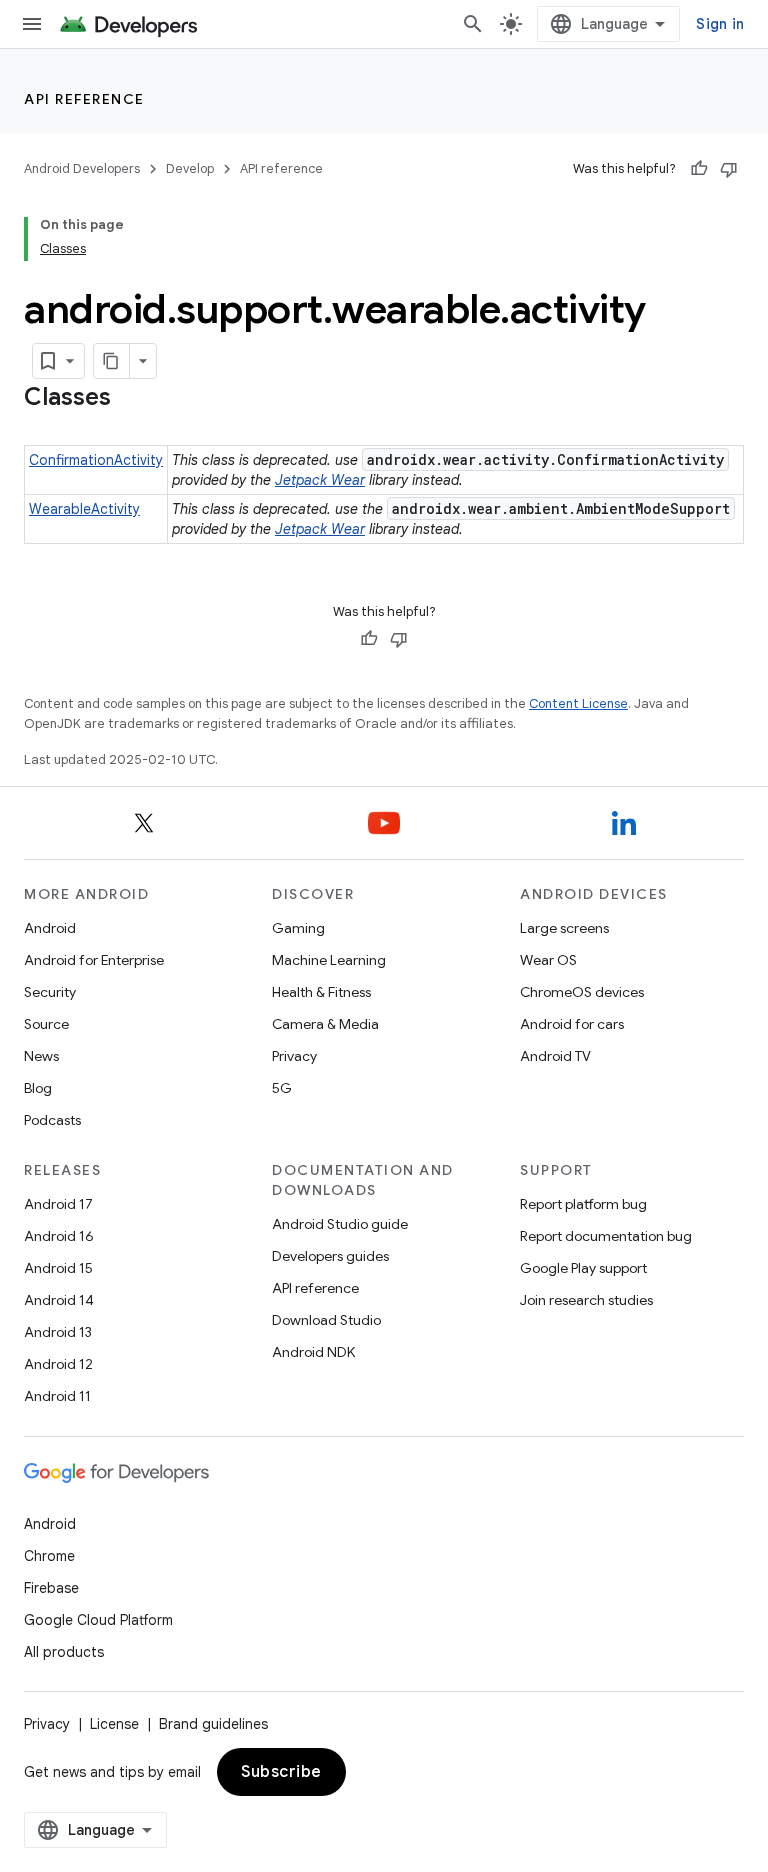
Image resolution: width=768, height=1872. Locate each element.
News (41, 1056)
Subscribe (281, 1772)
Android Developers (82, 168)
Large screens (564, 928)
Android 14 (59, 1300)
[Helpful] (699, 169)
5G (282, 1088)
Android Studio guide (340, 1224)
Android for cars (572, 1024)
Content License (578, 703)
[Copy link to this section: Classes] (131, 399)
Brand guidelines (213, 1724)
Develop (190, 168)
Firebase (51, 1588)
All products (64, 1652)
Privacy (294, 1056)
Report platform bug (583, 1204)
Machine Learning (329, 960)
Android (50, 928)
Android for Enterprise (94, 960)
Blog (38, 1088)
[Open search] (473, 24)
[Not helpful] (729, 169)
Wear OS (548, 960)
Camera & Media (325, 1024)
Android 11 (57, 1396)
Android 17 (58, 1204)
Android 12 (58, 1364)
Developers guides (330, 1256)
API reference (84, 99)
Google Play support (583, 1268)
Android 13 (58, 1332)
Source (46, 1024)
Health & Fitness (321, 992)
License (114, 1724)
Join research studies (586, 1300)
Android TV (555, 1056)
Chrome (49, 1556)
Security (50, 992)
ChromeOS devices (582, 992)
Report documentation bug (606, 1236)
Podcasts (52, 1120)
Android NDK (313, 1352)
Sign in (720, 24)
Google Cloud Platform (98, 1620)
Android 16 (59, 1236)
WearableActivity (84, 509)
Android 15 (58, 1268)
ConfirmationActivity (96, 460)
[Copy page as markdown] (112, 361)
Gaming (298, 928)
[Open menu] (32, 24)
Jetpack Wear (320, 480)
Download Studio (326, 1320)
